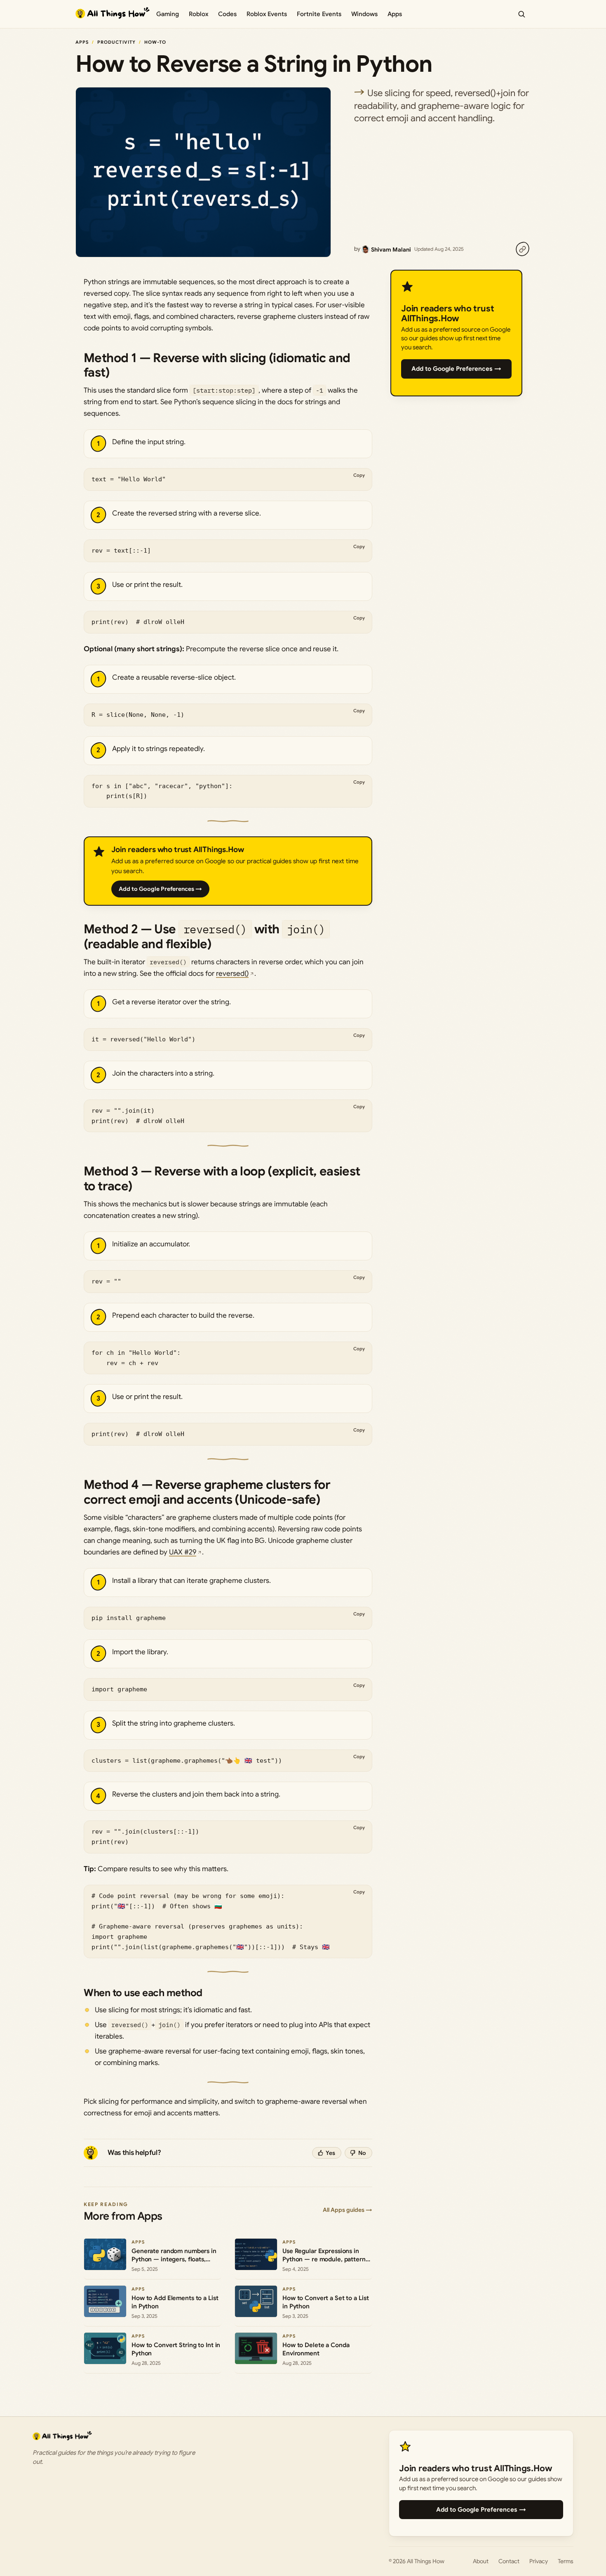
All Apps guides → (348, 2210)
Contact (509, 2561)
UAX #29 (183, 1552)
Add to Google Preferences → (160, 889)
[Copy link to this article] (522, 249)
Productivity (116, 42)
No (362, 2153)
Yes (330, 2153)
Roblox (198, 14)
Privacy (539, 2561)
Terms (566, 2561)
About (481, 2561)
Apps (395, 14)
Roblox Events (267, 14)
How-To (155, 42)
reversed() (232, 974)
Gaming (168, 14)
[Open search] (521, 14)
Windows (364, 14)
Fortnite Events (319, 14)
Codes (227, 14)
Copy (359, 475)
